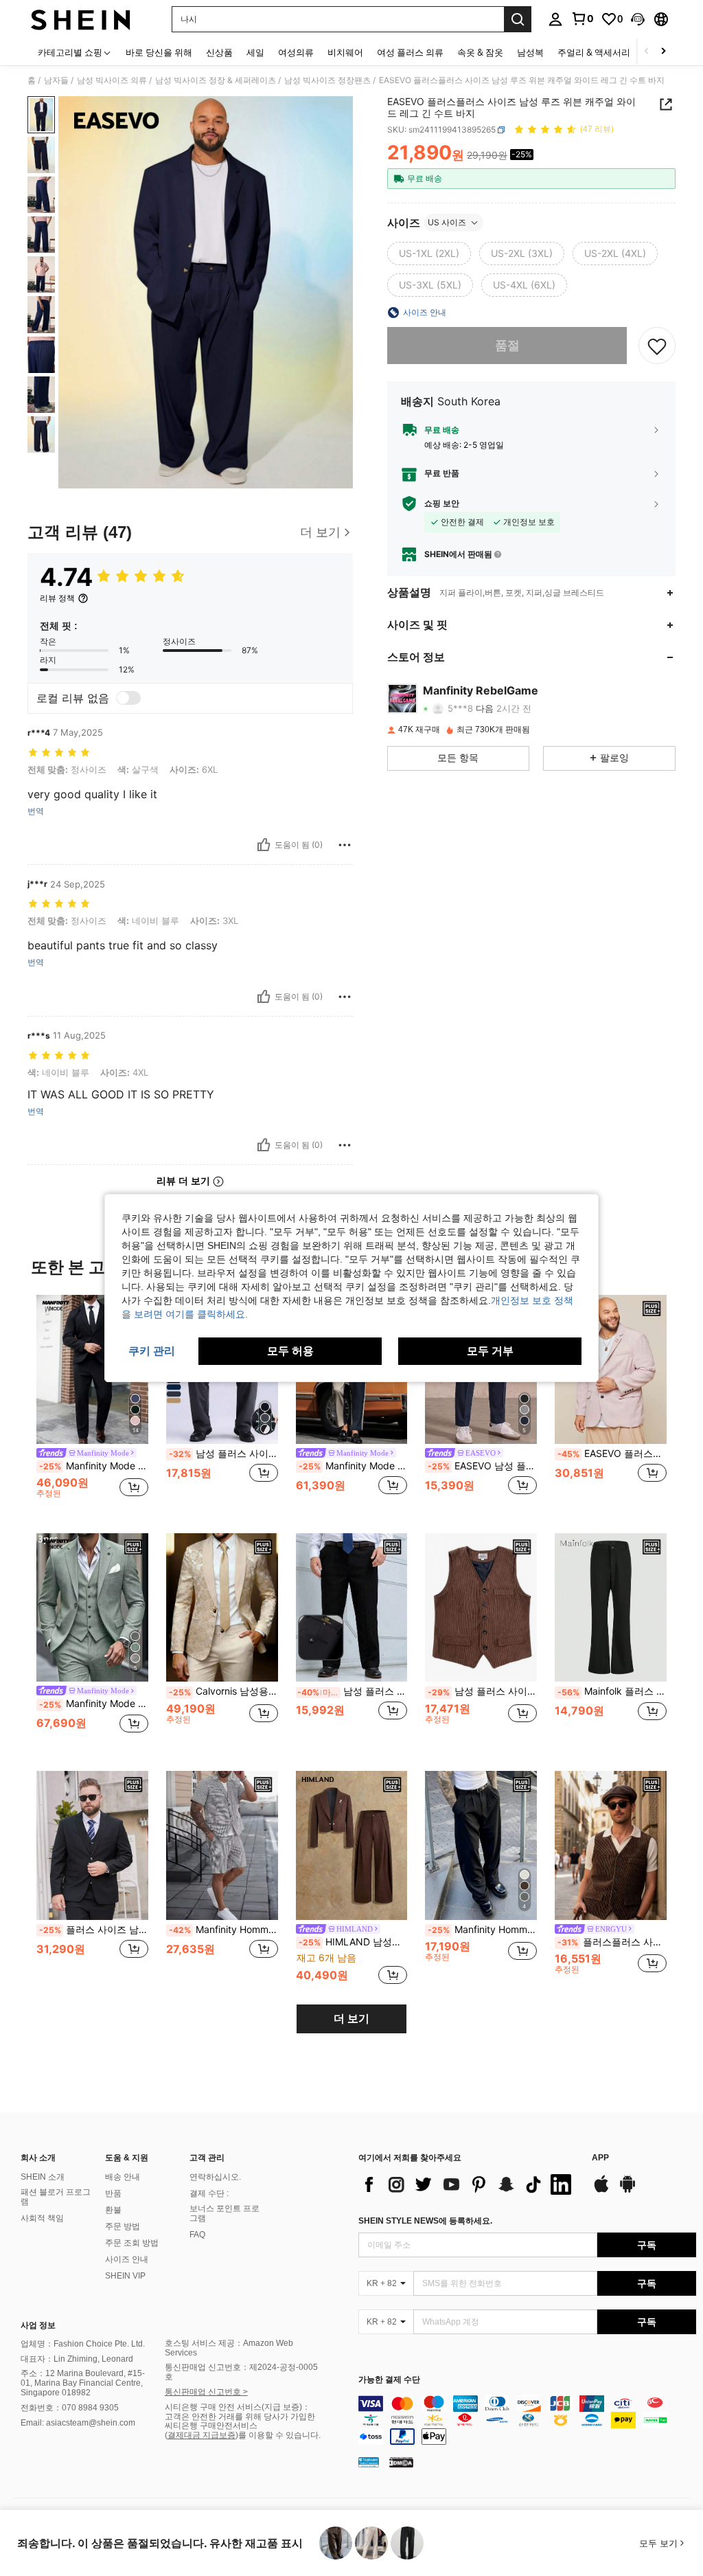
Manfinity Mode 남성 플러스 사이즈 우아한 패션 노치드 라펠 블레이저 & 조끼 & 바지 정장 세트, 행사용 (94, 1704)
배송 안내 (123, 2177)
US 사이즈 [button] (447, 222)
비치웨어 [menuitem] (345, 52)
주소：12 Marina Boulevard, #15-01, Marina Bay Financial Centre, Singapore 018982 (83, 2383)
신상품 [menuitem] (219, 52)
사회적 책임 (42, 2218)
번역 (36, 811)
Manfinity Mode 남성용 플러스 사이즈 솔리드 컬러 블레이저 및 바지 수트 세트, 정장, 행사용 (94, 1466)
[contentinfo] (527, 2420)
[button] (638, 19)
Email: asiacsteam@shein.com (78, 2423)
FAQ (197, 2235)
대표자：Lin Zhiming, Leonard (77, 2359)
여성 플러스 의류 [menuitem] (410, 52)
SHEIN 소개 (43, 2177)
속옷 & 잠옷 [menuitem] (480, 52)
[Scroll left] (647, 52)
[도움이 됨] (264, 845)
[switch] (128, 698)
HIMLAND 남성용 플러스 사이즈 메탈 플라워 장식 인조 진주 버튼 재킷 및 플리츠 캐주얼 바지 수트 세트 (353, 1942)
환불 (113, 2210)
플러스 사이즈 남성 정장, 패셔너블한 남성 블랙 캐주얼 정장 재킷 (94, 1930)
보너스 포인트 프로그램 (224, 2213)
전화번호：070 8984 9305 (70, 2408)
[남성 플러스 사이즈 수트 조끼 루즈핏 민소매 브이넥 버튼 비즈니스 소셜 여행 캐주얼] (481, 1608)
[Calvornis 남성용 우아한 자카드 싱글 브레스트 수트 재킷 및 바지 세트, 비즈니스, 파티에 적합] (222, 1608)
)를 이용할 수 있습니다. (278, 2435)
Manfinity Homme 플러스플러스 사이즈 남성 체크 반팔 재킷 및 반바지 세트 (223, 1930)
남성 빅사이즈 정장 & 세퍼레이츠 (216, 80)
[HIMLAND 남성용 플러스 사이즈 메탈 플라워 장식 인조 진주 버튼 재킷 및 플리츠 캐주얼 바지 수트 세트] (352, 1845)
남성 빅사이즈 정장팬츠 (327, 80)
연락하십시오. (215, 2177)
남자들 (56, 80)
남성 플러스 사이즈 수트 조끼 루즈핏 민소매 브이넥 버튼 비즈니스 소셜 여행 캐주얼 (482, 1691)
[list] (468, 2184)
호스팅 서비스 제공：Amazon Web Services (229, 2348)
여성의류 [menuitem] (296, 52)
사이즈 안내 (127, 2259)
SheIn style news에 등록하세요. (425, 2221)
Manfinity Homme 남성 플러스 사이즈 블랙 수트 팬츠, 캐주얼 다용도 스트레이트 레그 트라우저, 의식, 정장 (482, 1930)
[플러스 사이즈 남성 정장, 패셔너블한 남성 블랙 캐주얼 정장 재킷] (92, 1845)
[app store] (601, 2191)
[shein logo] (81, 19)
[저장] (657, 346)
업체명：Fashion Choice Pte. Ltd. (83, 2344)
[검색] (518, 19)
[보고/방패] (345, 845)
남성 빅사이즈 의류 (112, 80)
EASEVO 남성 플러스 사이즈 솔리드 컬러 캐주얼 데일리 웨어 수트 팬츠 (482, 1466)
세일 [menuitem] (255, 52)
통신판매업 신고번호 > (206, 2392)
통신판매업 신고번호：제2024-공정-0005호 (241, 2372)
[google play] (627, 2191)
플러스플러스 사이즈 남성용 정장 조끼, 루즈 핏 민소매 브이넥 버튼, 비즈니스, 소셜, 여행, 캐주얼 (612, 1942)
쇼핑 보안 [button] (442, 504)
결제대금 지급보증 (201, 2435)
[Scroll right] (663, 52)
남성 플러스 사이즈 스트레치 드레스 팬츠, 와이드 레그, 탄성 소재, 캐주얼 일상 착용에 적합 (223, 1454)
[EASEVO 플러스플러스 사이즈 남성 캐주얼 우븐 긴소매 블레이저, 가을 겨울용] (611, 1369)
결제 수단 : (209, 2193)
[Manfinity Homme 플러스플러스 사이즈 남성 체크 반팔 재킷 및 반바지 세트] (222, 1845)
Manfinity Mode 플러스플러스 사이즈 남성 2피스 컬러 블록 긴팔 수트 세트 (353, 1466)
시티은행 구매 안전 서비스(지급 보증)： (238, 2407)
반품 (113, 2193)
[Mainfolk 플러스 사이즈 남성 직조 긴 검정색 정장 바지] (611, 1608)
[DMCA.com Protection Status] (401, 2462)
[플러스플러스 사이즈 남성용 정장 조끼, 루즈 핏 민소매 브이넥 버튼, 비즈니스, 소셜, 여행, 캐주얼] (611, 1845)
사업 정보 (38, 2325)
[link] (582, 19)
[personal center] (555, 19)
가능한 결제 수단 (389, 2380)
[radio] (429, 253)
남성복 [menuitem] (530, 52)
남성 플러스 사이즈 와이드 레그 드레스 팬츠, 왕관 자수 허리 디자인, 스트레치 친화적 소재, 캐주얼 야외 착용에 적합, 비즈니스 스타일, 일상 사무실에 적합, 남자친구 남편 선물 (353, 1691)
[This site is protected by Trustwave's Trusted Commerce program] (369, 2462)
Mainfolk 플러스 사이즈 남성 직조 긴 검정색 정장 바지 (612, 1691)
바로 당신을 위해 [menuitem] (159, 52)
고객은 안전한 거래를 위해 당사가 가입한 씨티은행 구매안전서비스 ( (240, 2426)
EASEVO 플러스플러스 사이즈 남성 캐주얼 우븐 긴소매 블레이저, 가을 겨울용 (612, 1454)
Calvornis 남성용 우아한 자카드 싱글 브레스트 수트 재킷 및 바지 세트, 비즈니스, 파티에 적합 (223, 1691)
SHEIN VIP (125, 2276)
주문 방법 (123, 2226)
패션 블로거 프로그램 (56, 2197)
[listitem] (92, 1403)
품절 (507, 345)
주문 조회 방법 (132, 2243)
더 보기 (351, 2019)
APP (600, 2158)
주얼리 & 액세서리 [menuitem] (594, 52)
